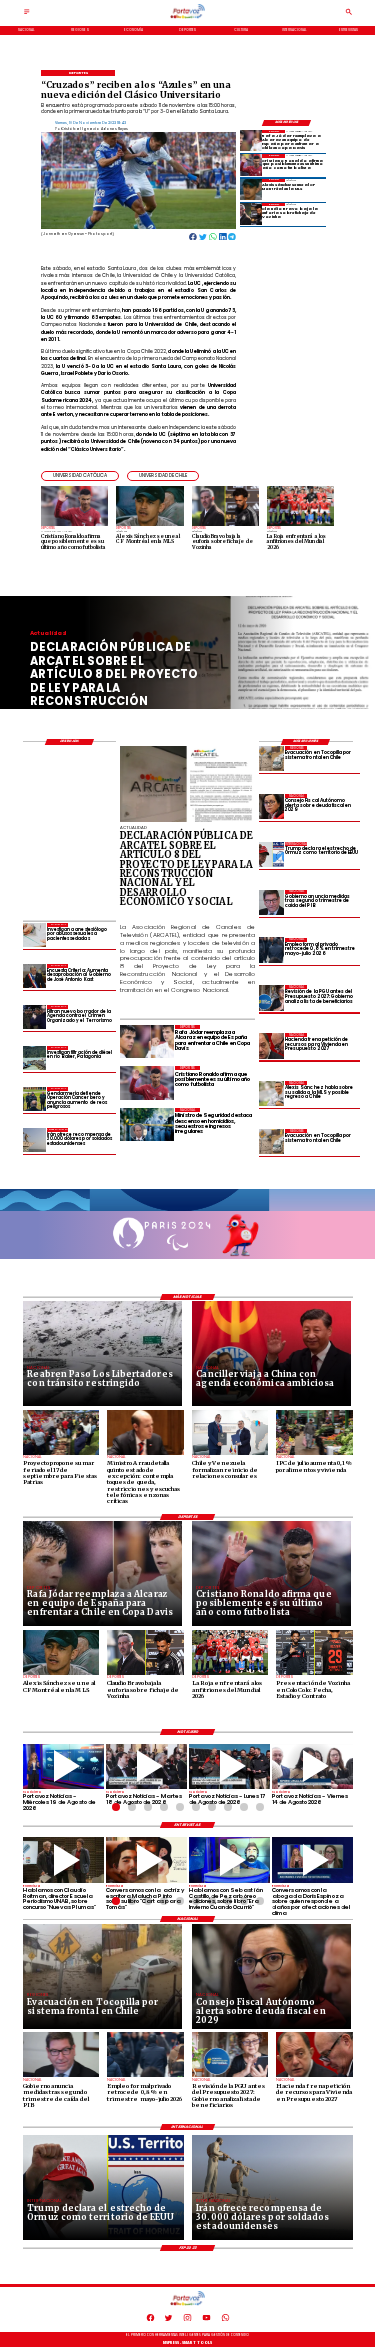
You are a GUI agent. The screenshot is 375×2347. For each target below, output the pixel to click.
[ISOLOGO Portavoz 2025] (187, 18)
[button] (80, 476)
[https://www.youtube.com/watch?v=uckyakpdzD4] (229, 1767)
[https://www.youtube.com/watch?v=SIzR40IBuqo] (312, 1767)
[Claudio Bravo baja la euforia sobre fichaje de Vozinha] (251, 213)
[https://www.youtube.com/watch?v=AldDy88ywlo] (229, 1860)
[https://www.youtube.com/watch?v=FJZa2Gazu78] (63, 1860)
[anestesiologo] (34, 934)
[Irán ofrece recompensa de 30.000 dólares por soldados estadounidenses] (34, 1139)
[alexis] (251, 189)
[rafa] (251, 140)
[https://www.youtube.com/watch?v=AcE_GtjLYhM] (146, 1767)
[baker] (34, 1057)
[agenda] (34, 1016)
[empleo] (271, 950)
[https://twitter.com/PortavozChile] (168, 2320)
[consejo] (271, 806)
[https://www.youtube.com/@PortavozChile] (206, 2320)
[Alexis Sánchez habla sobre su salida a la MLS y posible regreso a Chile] (271, 1093)
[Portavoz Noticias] (27, 14)
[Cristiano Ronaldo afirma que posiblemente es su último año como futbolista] (251, 164)
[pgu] (271, 997)
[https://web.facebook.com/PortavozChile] (150, 2320)
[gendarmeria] (34, 1098)
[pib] (271, 902)
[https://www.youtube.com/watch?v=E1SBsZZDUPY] (146, 1860)
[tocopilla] (271, 758)
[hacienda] (271, 1045)
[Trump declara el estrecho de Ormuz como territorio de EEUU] (271, 854)
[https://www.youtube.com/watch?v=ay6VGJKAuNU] (312, 1860)
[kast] (34, 975)
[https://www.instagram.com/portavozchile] (187, 2320)
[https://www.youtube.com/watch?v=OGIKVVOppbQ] (63, 1767)
